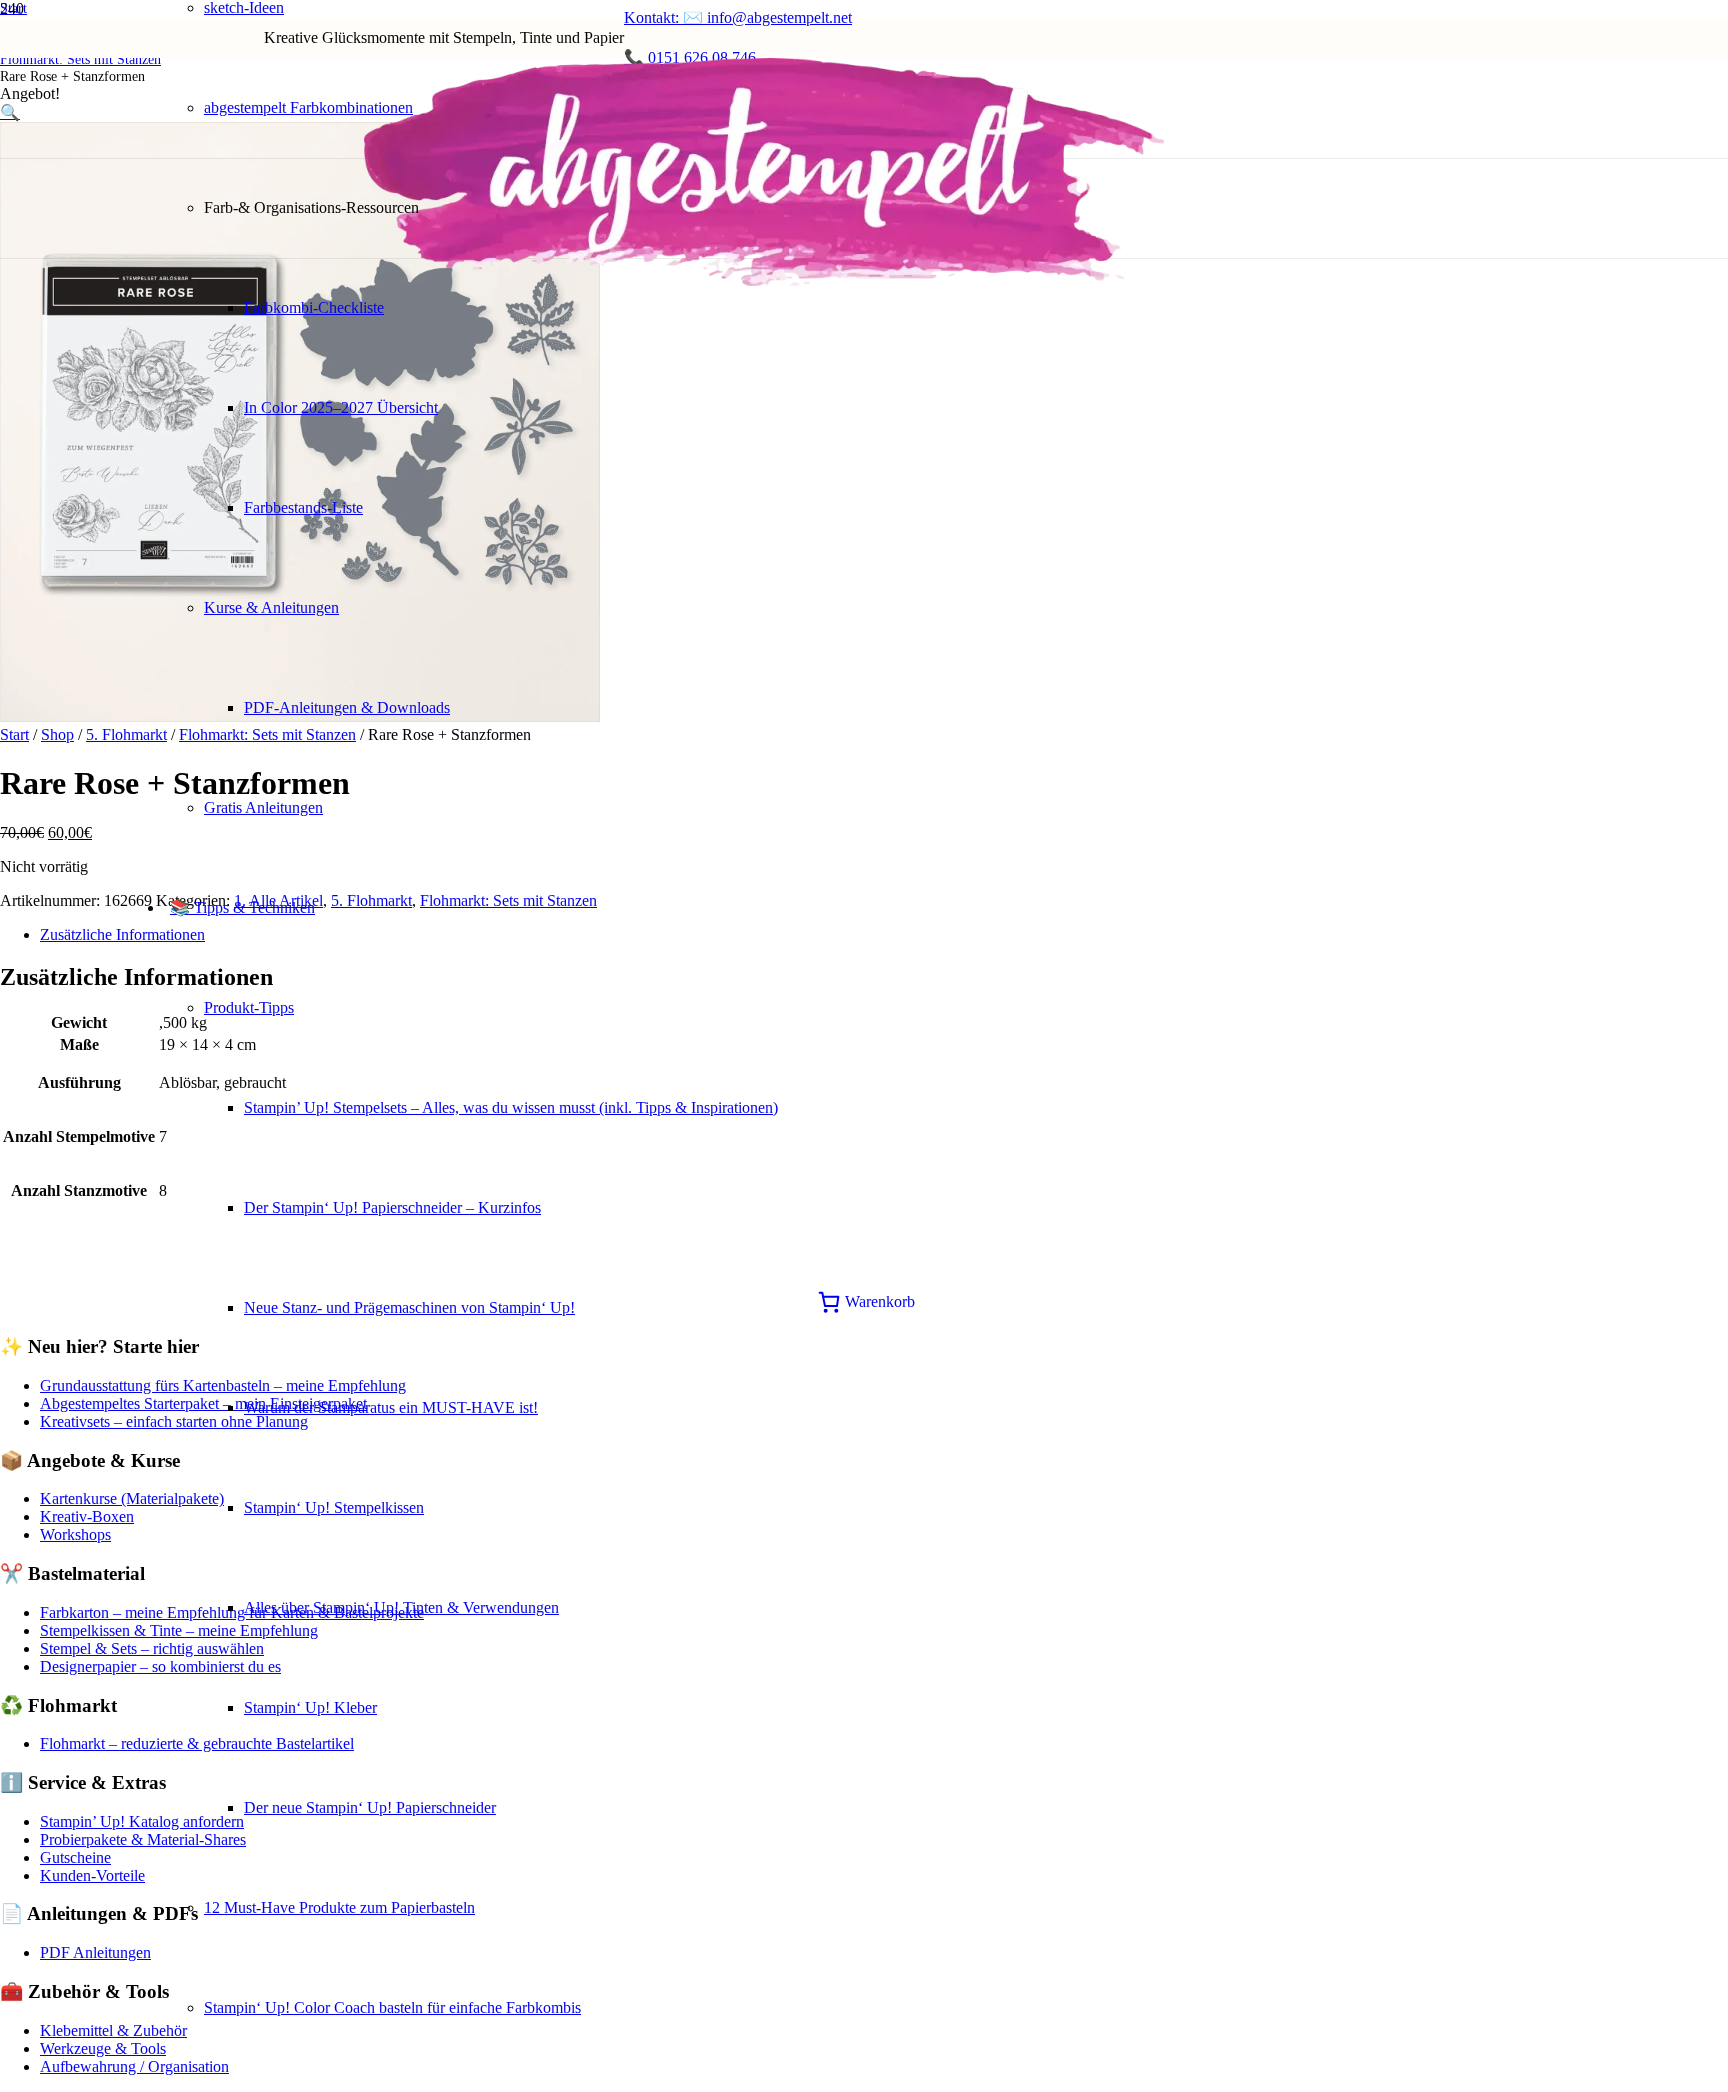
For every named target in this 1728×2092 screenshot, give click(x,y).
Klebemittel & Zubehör (113, 2030)
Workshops (75, 1534)
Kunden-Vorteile (92, 1875)
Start (14, 734)
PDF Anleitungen (95, 1952)
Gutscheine (75, 1857)
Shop (57, 734)
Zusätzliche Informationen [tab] (122, 934)
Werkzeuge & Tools (103, 2048)
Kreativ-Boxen (87, 1516)
